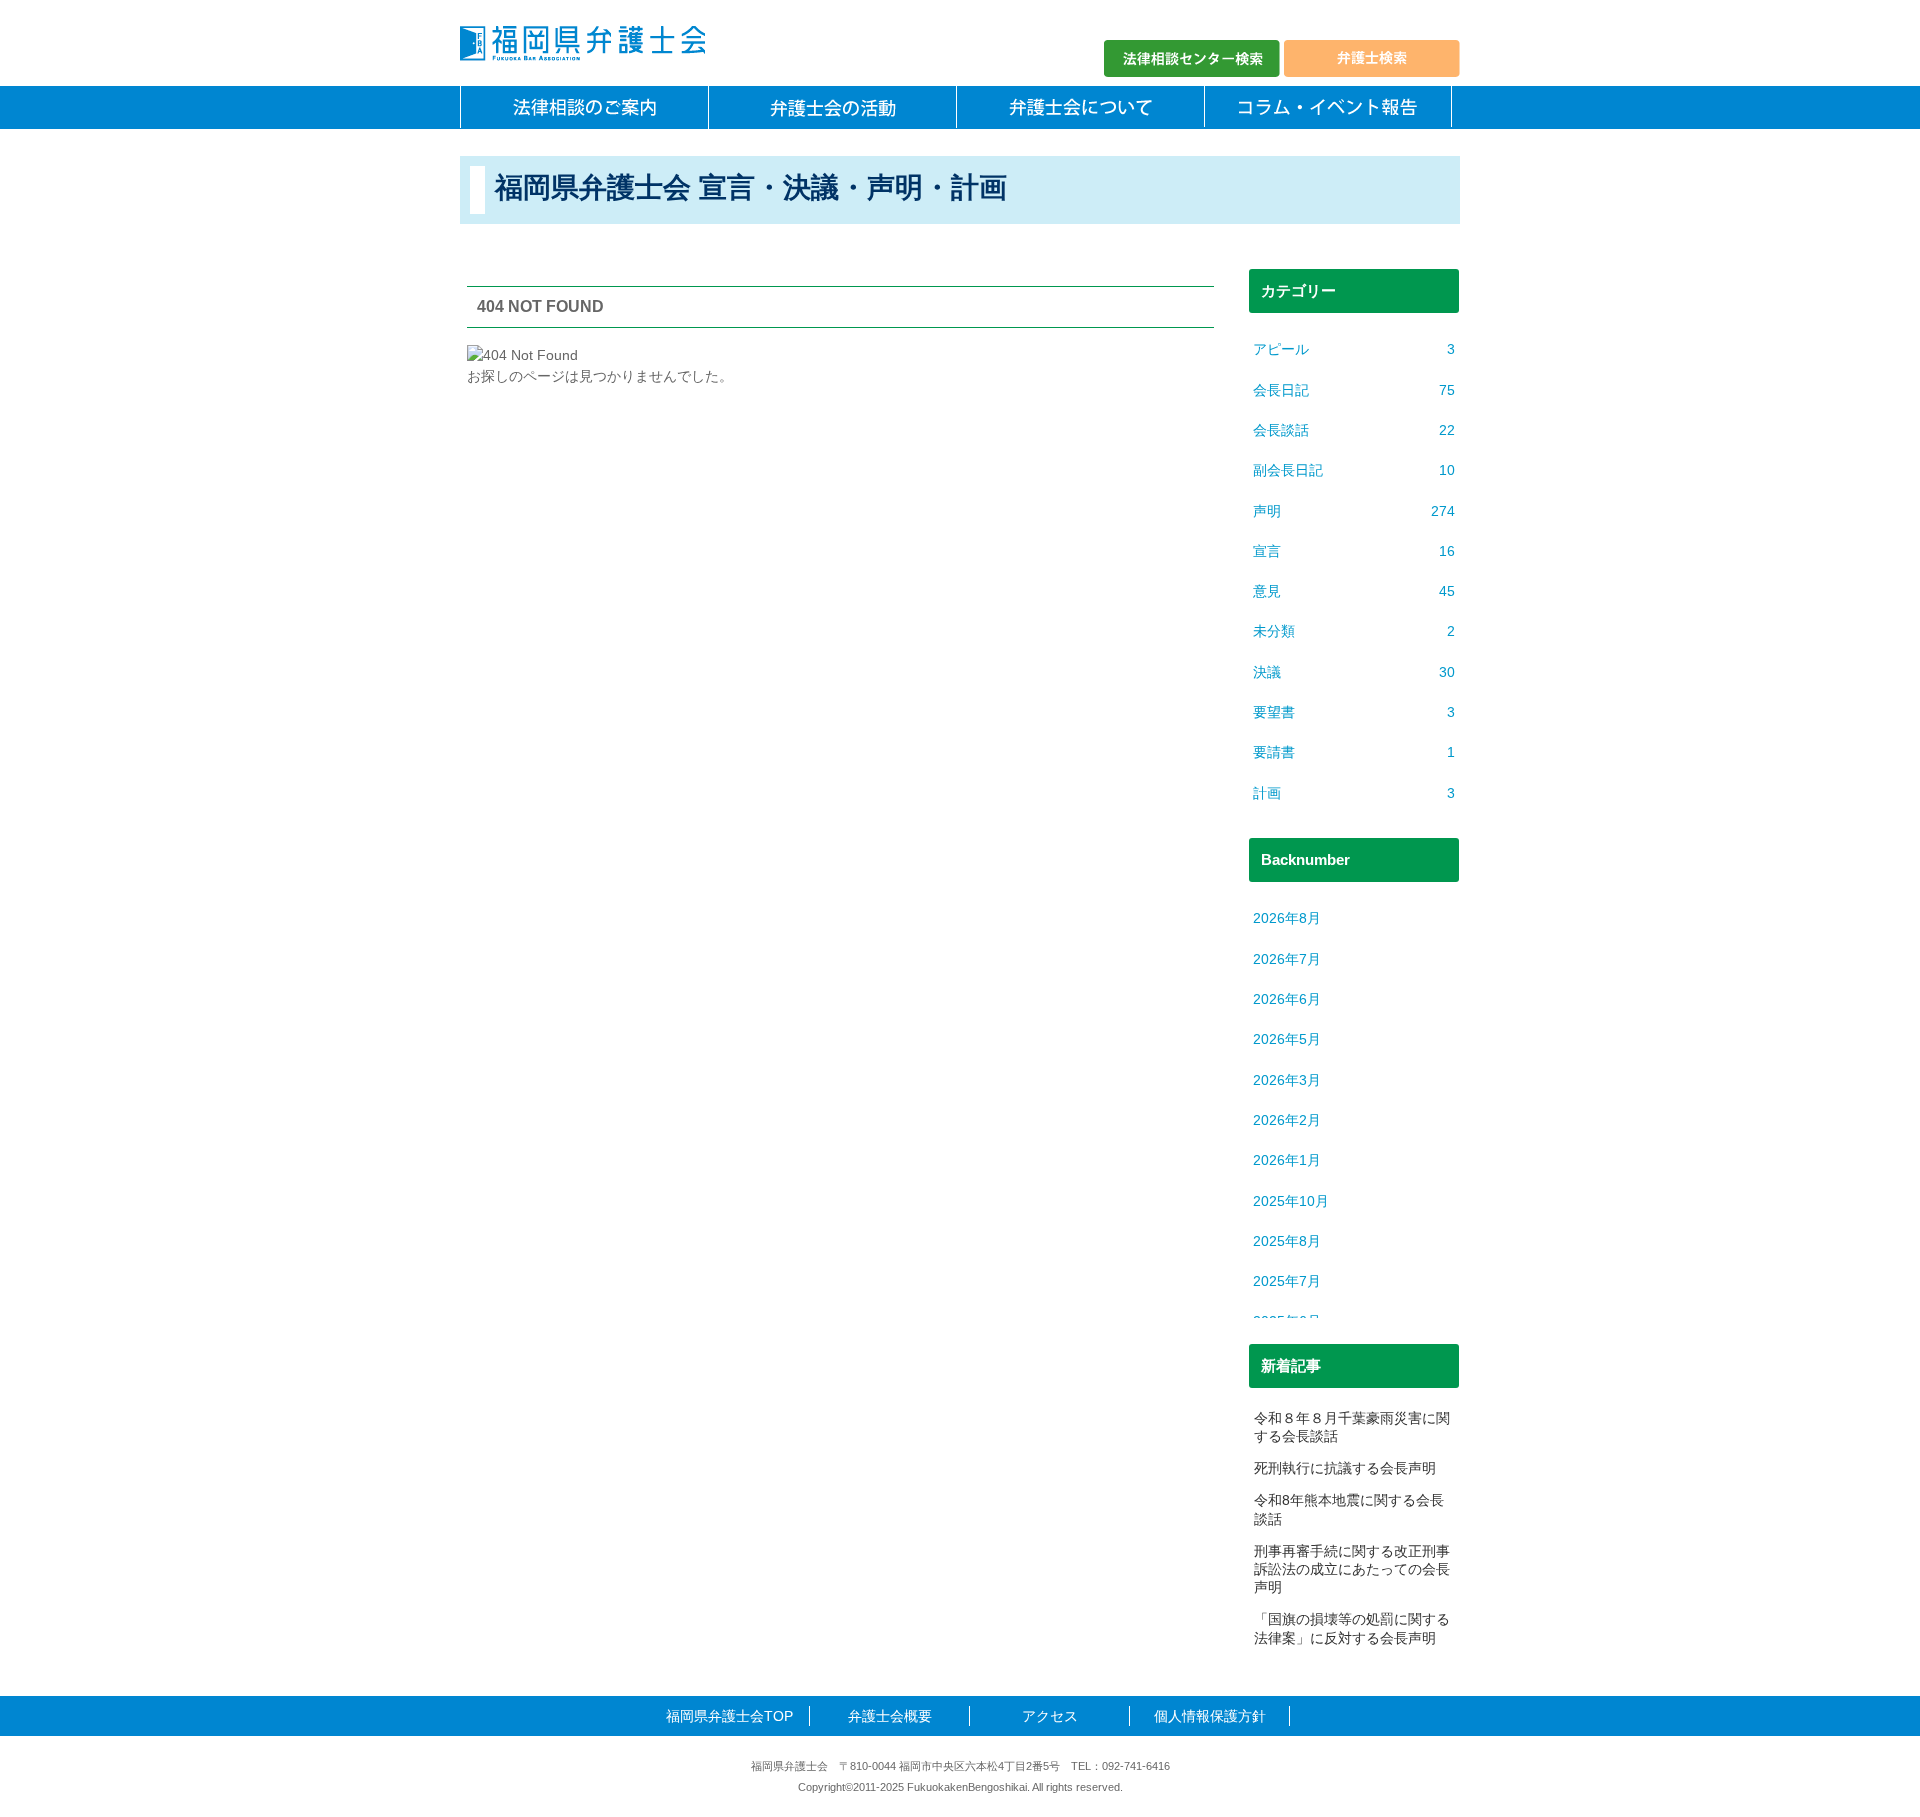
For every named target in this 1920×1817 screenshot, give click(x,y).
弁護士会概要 (890, 1716)
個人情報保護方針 (1210, 1716)
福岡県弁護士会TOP (729, 1716)
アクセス (1050, 1716)
